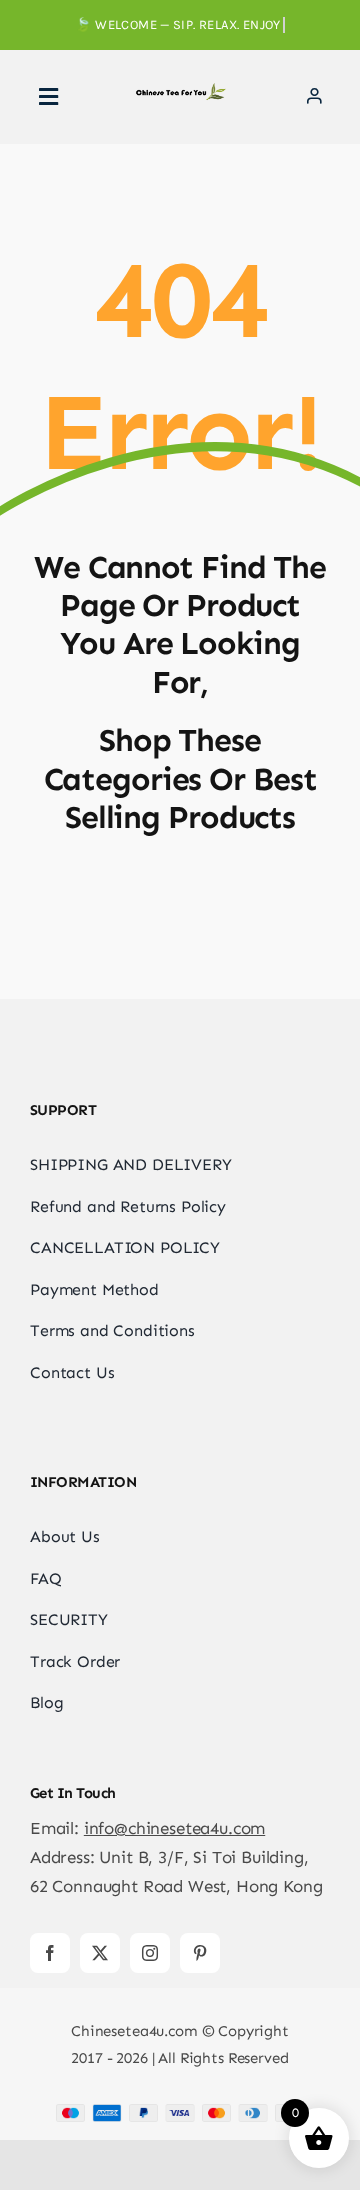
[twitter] (100, 1953)
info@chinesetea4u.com (174, 1828)
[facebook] (50, 1953)
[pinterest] (200, 1953)
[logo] (180, 91)
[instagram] (150, 1953)
